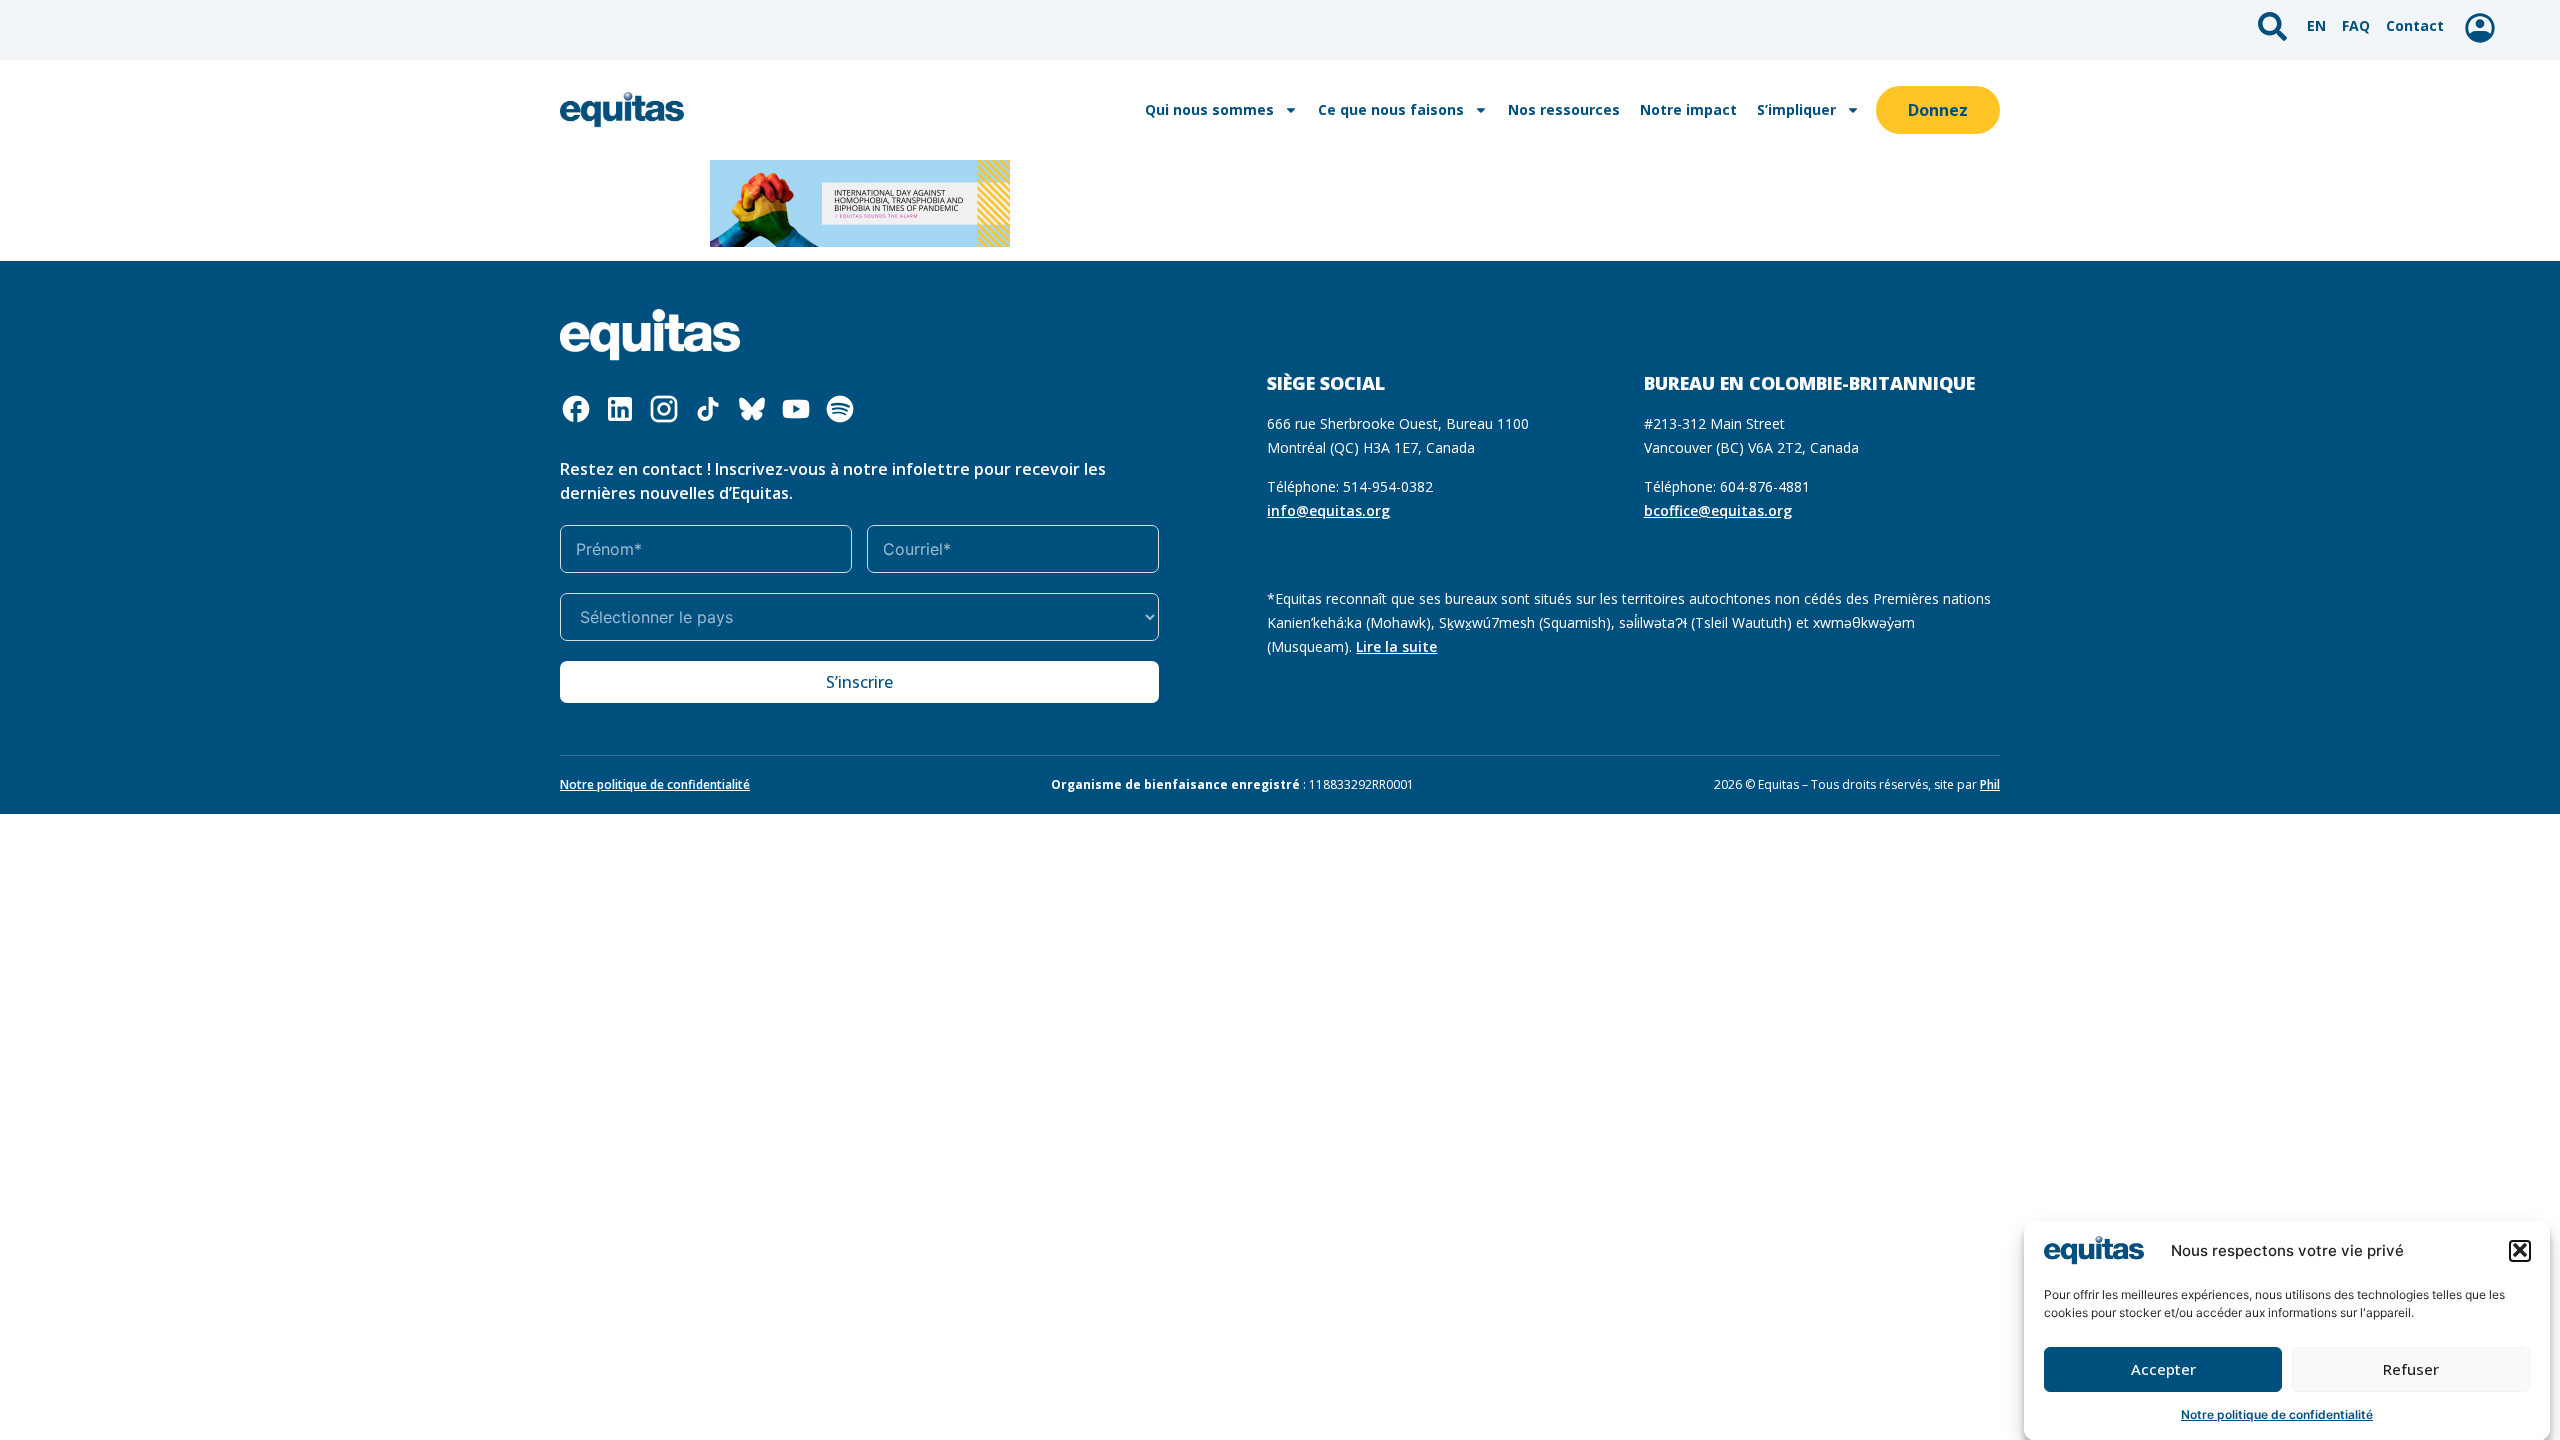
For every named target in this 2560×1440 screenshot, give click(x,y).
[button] (2520, 1250)
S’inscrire (859, 682)
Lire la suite (1396, 646)
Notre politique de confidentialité (2277, 1414)
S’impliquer (1796, 109)
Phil (1990, 784)
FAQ (2356, 25)
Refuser (2411, 1369)
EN (2316, 25)
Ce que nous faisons (1391, 109)
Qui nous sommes (1209, 109)
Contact (2415, 25)
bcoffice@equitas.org (1718, 510)
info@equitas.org (1328, 510)
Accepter (2163, 1369)
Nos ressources (1564, 109)
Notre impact (1688, 109)
